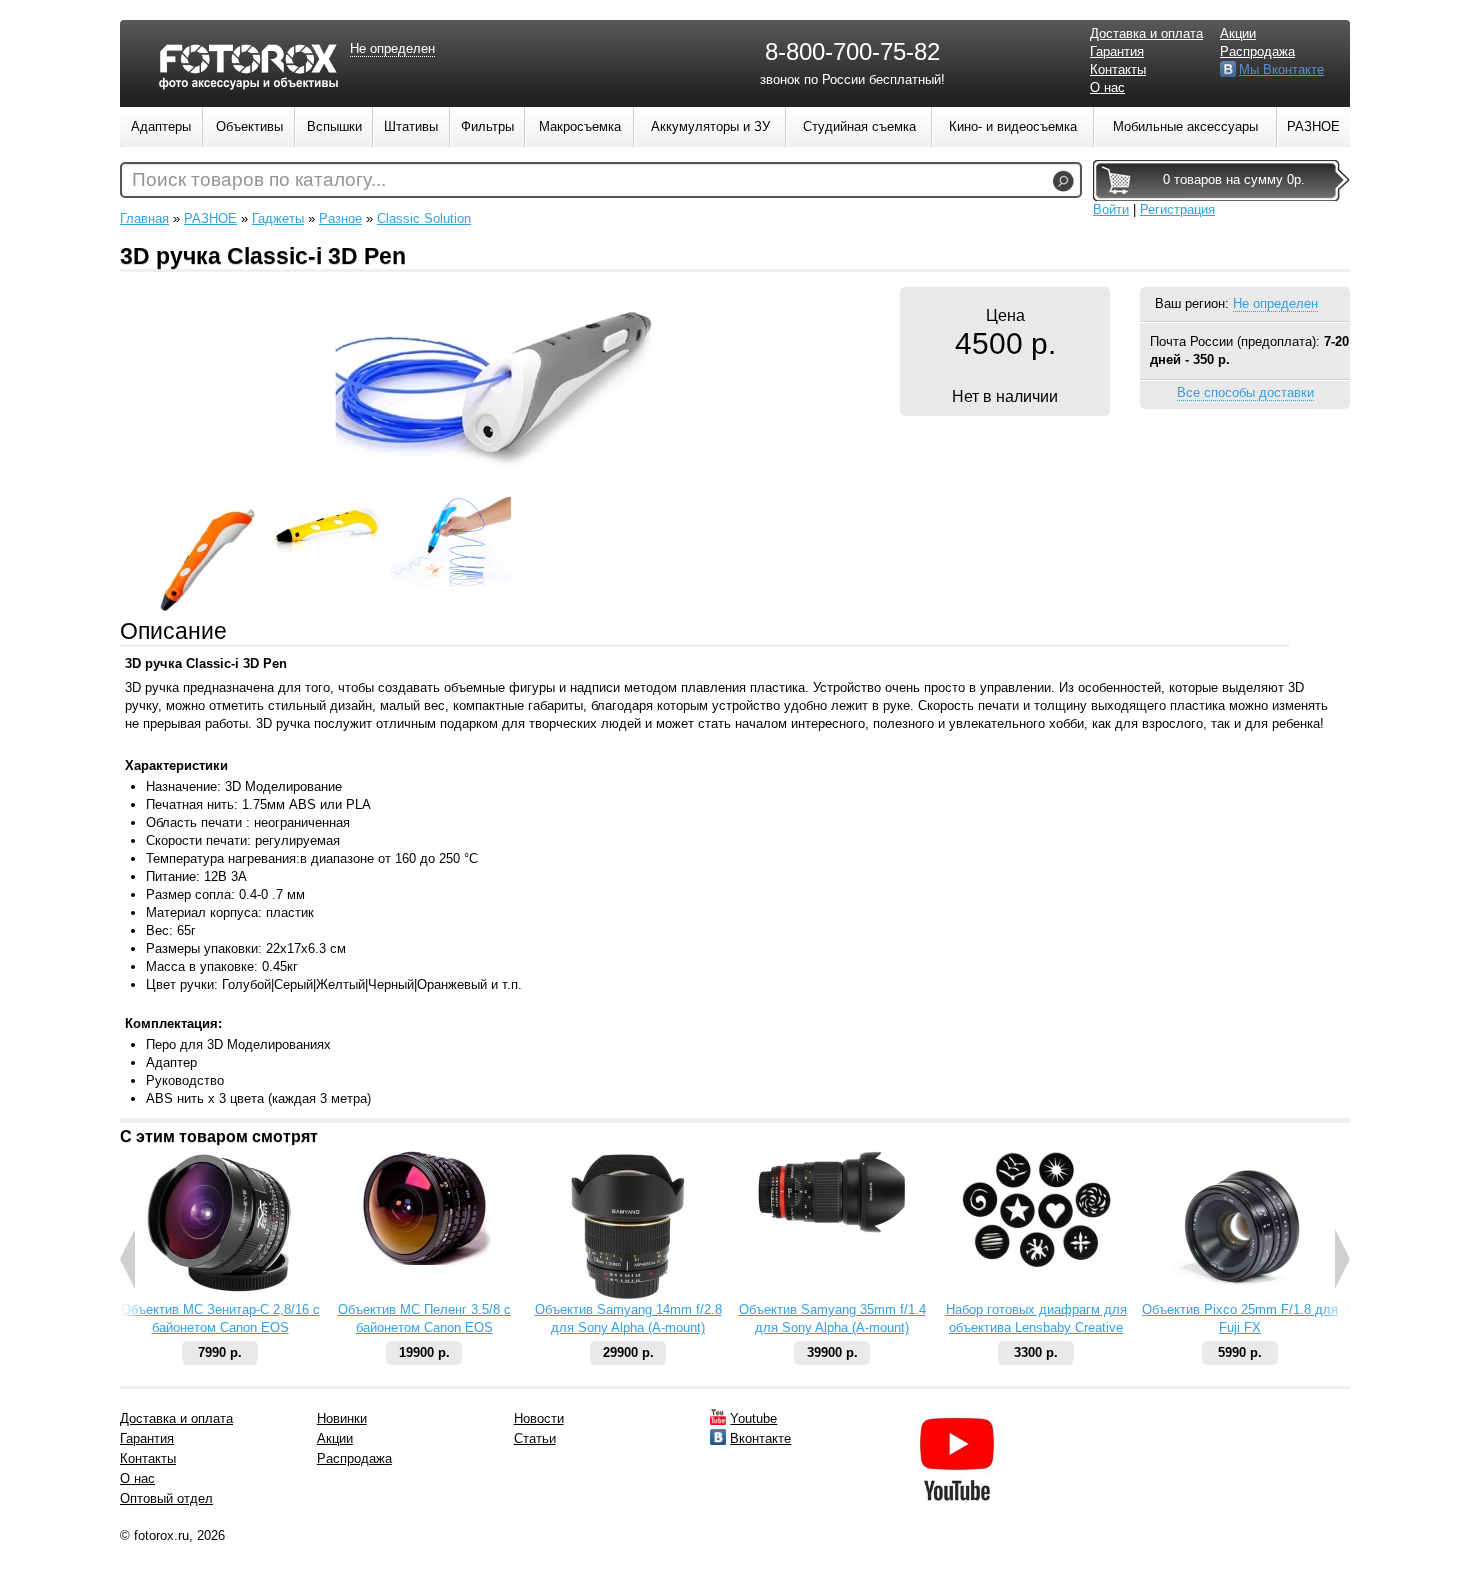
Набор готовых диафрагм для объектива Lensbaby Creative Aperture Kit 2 (1036, 1327)
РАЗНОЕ (210, 218)
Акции (1238, 33)
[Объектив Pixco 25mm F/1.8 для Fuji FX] (1240, 1296)
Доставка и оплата (1146, 33)
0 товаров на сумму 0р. (1234, 179)
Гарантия (1117, 51)
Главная (144, 218)
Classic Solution (424, 218)
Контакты (1118, 69)
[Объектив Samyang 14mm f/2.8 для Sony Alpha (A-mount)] (628, 1296)
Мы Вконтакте (1281, 69)
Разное (340, 218)
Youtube (753, 1418)
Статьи (535, 1438)
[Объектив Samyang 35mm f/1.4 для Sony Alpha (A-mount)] (832, 1228)
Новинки (342, 1418)
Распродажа (1257, 51)
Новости (539, 1418)
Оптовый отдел (166, 1498)
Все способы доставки (1245, 392)
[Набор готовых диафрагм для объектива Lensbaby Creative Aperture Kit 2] (1036, 1263)
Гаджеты (278, 218)
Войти (1111, 209)
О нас (1107, 87)
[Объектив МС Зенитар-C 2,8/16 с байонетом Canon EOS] (220, 1290)
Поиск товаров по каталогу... (259, 179)
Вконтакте (760, 1438)
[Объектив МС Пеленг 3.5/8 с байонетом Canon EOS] (424, 1260)
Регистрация (1177, 209)
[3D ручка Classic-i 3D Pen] (495, 486)
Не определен (1275, 303)
